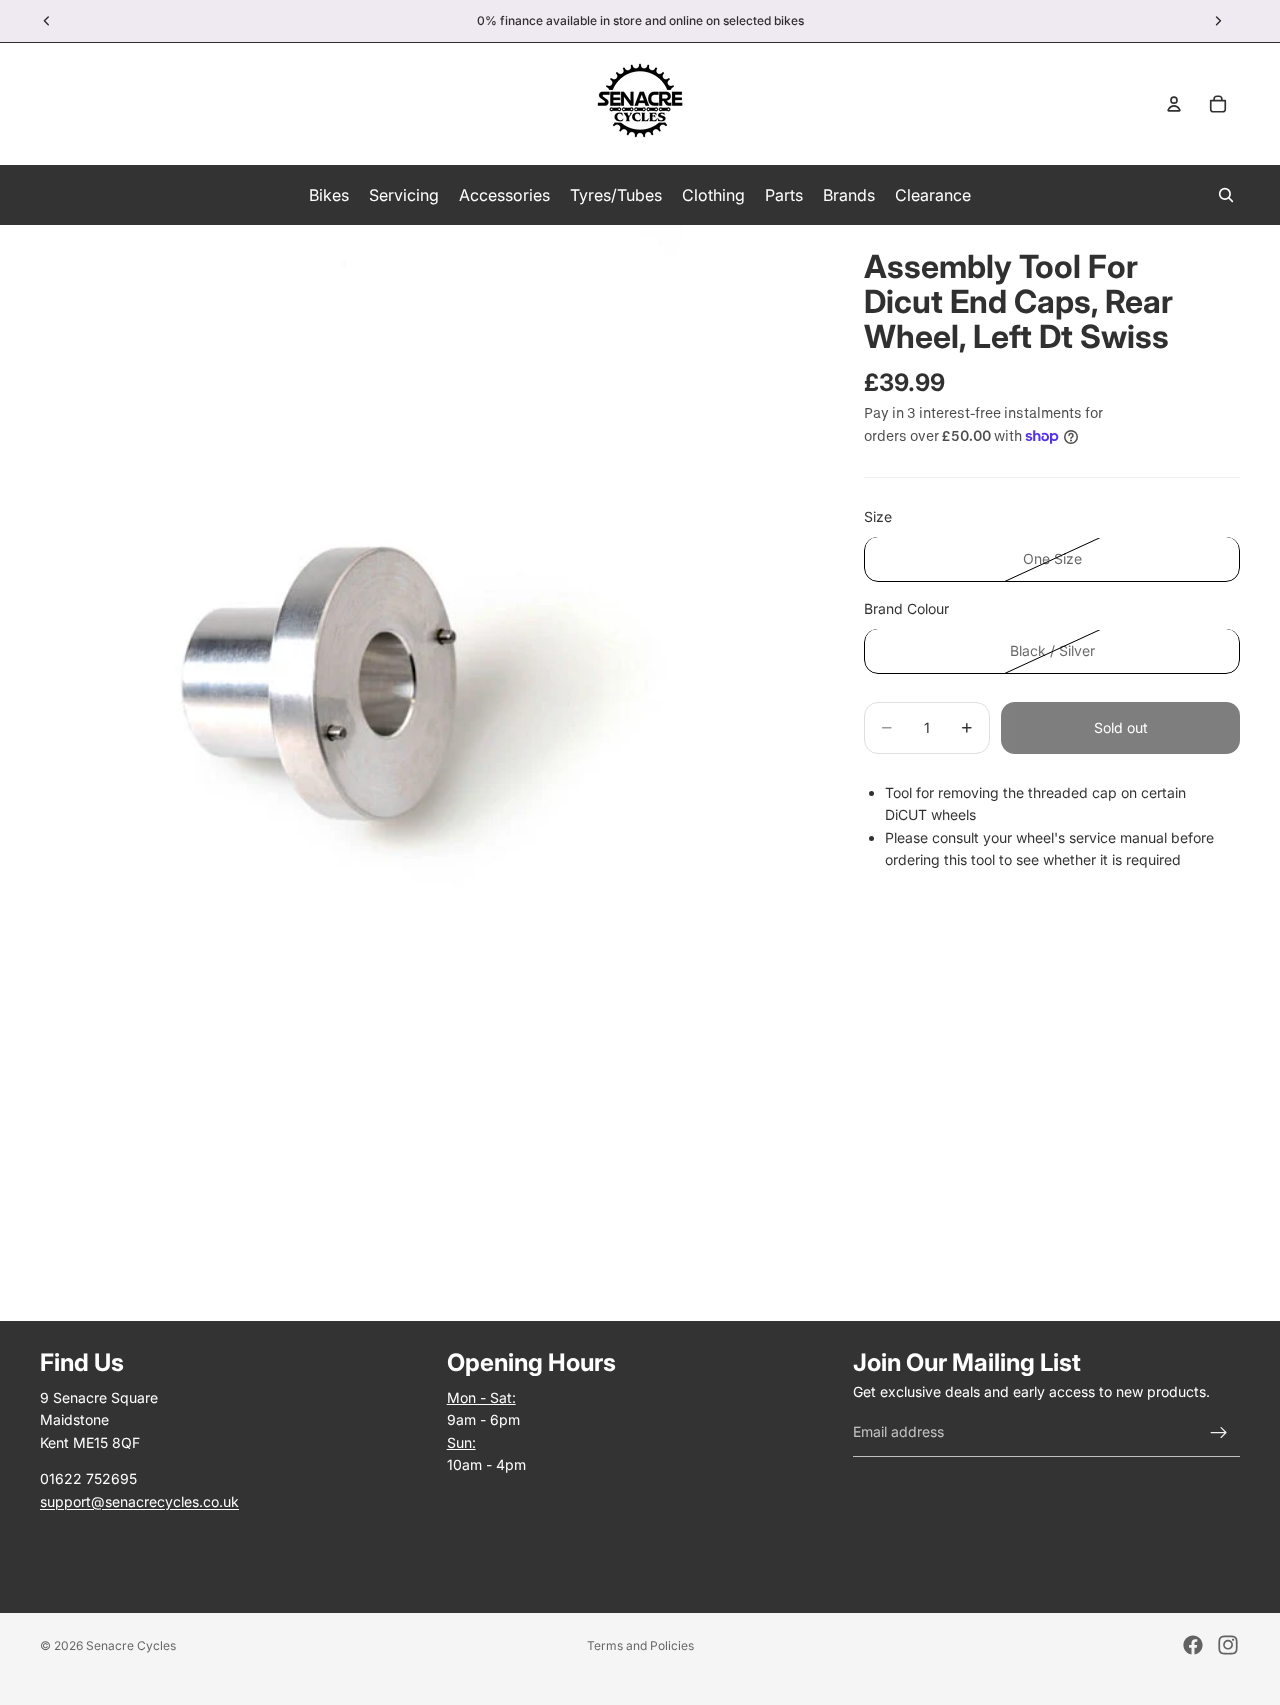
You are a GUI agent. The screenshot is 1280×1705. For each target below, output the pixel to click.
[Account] (1174, 104)
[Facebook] (1193, 1645)
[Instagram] (1228, 1645)
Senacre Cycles (131, 1645)
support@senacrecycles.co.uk (139, 1501)
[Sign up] (1219, 1433)
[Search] (1226, 195)
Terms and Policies (640, 1645)
